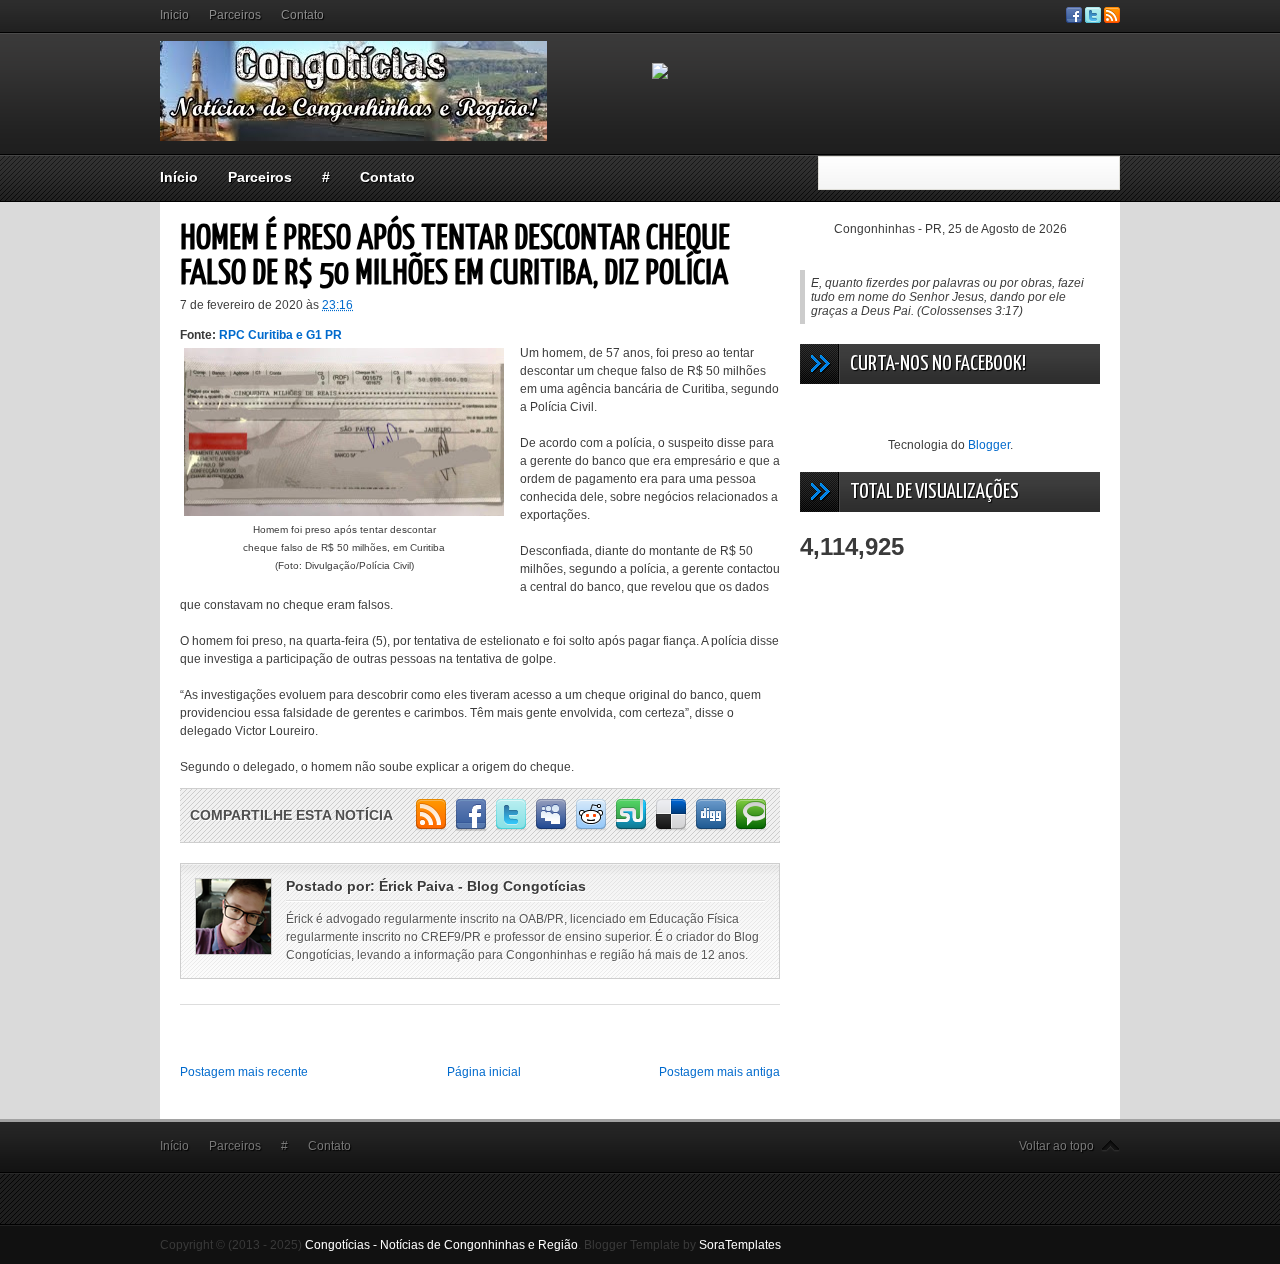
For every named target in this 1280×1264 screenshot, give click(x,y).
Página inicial (484, 1072)
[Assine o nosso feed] (1112, 19)
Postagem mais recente (244, 1072)
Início (179, 177)
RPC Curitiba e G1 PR (280, 335)
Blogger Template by (682, 1245)
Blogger (989, 445)
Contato (302, 15)
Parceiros (235, 15)
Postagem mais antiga (719, 1072)
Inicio (174, 15)
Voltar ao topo (1056, 1146)
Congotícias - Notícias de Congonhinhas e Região (441, 1245)
